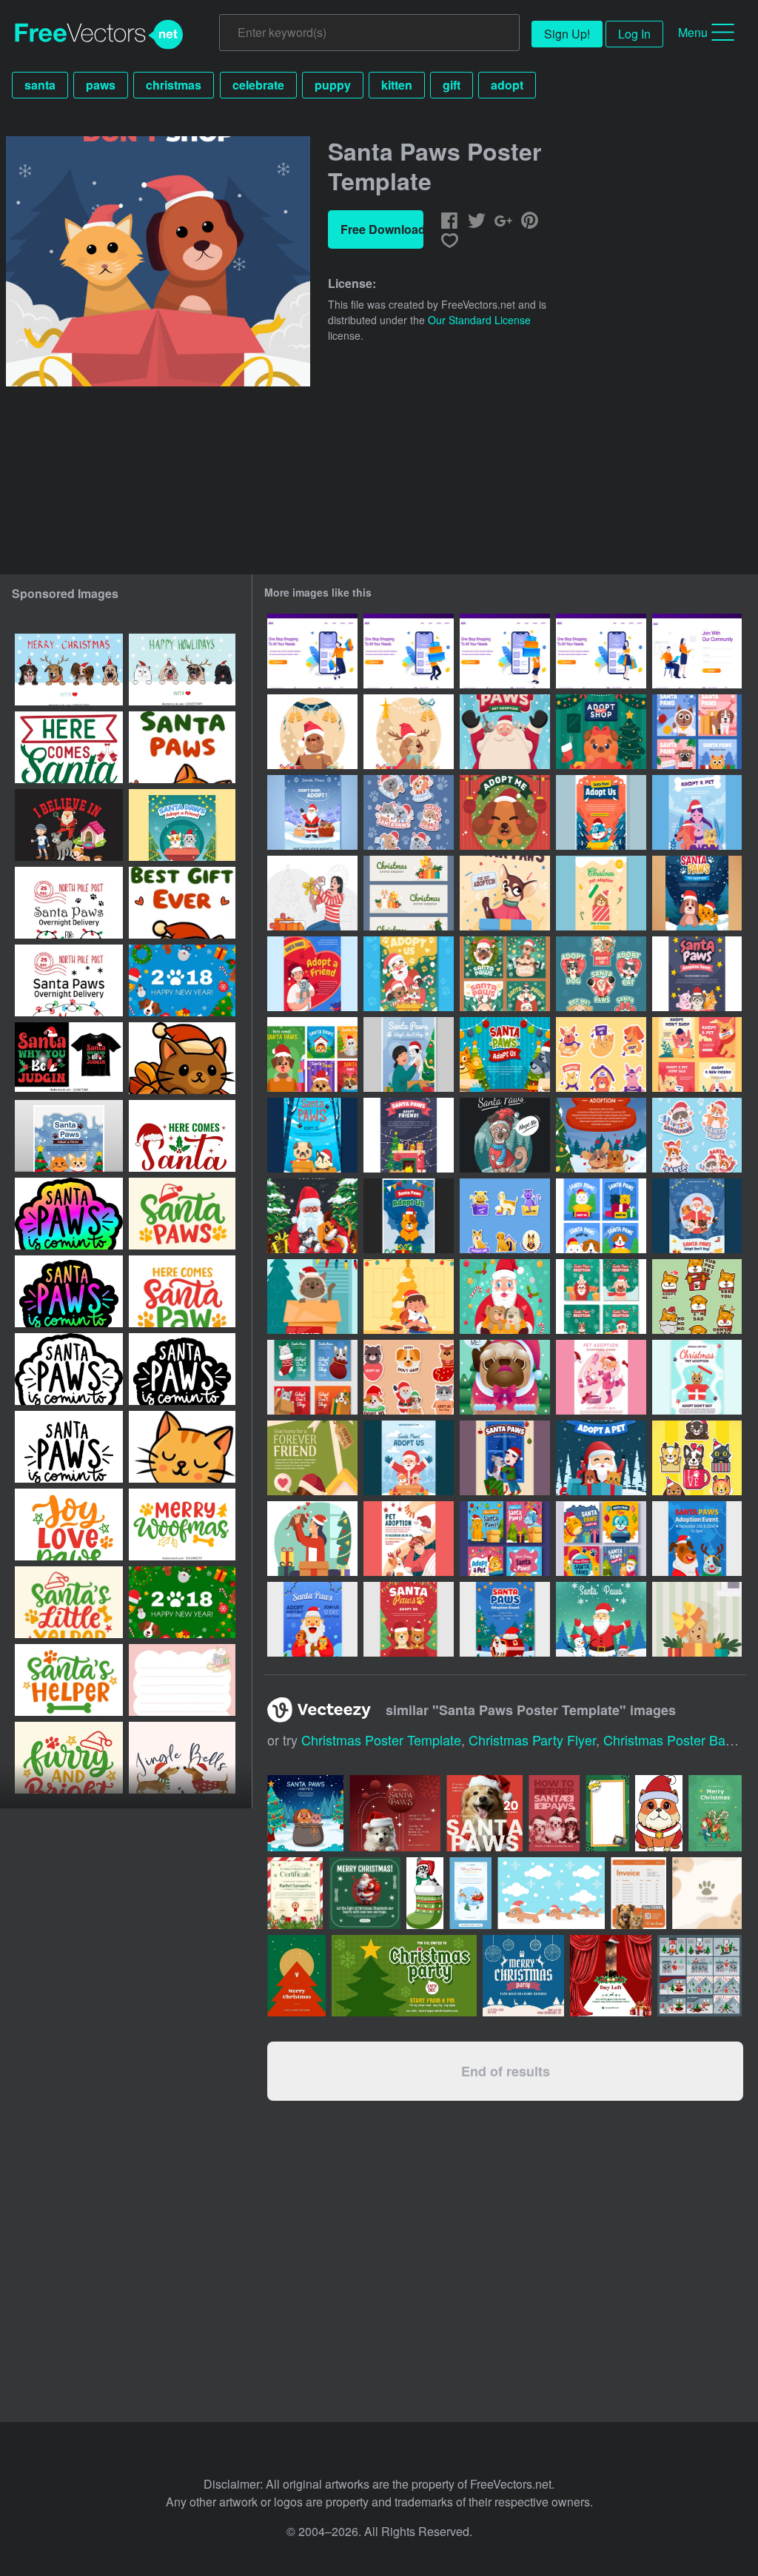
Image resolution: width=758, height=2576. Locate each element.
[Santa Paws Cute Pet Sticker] (697, 1458)
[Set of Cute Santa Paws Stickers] (409, 812)
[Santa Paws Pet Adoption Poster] (601, 893)
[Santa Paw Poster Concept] (312, 1216)
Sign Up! (567, 34)
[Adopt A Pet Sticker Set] (601, 1054)
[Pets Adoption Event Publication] (505, 1619)
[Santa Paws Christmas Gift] (409, 1054)
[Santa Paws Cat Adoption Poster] (697, 1377)
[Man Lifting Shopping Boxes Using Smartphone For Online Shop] (409, 651)
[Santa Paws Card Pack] (601, 1216)
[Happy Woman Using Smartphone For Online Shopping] (601, 651)
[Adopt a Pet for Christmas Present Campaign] (601, 732)
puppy (333, 85)
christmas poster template (381, 1740)
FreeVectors (99, 35)
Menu (693, 32)
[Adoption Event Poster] (697, 1539)
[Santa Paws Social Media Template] (601, 1297)
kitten (397, 85)
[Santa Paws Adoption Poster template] (69, 1136)
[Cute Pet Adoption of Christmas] (505, 974)
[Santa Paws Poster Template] (697, 974)
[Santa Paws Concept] (409, 732)
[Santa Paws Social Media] (505, 1539)
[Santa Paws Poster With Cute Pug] (505, 1377)
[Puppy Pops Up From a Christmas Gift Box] (697, 1619)
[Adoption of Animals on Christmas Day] (409, 893)
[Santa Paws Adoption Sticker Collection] (505, 1216)
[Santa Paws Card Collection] (312, 1054)
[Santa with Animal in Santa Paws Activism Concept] (601, 1619)
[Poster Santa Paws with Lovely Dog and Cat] (601, 1135)
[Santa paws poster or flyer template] (182, 825)
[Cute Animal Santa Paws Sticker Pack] (601, 974)
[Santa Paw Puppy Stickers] (697, 1297)
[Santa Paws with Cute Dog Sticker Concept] (409, 1377)
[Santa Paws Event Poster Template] (312, 974)
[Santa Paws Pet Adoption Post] (312, 1377)
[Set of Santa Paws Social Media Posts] (697, 732)
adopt (507, 85)
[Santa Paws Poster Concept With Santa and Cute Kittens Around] (505, 732)
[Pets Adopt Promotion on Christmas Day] (312, 1619)
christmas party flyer (532, 1740)
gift (452, 85)
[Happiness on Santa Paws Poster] (505, 1458)
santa (40, 85)
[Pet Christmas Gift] (312, 1297)
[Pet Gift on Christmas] (409, 1297)
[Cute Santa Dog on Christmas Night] (505, 1135)
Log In (634, 34)
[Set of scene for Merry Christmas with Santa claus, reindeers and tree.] (700, 1976)
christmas (174, 85)
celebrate (258, 85)
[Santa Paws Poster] (601, 812)
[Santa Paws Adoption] (505, 1297)
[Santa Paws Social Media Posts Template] (697, 1054)
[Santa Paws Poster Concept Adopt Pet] (312, 812)
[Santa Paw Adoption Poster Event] (697, 893)
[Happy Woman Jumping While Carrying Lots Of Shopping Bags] (312, 651)
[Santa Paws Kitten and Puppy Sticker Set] (697, 1135)
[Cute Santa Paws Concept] (312, 732)
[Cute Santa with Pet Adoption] (409, 974)
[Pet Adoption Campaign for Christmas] (505, 812)
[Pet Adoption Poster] (697, 812)
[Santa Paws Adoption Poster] (409, 1216)
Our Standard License (479, 320)
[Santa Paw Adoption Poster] (312, 1135)
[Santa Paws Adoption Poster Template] (409, 1135)
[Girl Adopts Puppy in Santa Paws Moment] (312, 893)
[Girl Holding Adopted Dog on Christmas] (312, 1539)
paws (101, 85)
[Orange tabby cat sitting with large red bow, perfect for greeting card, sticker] (182, 1447)
